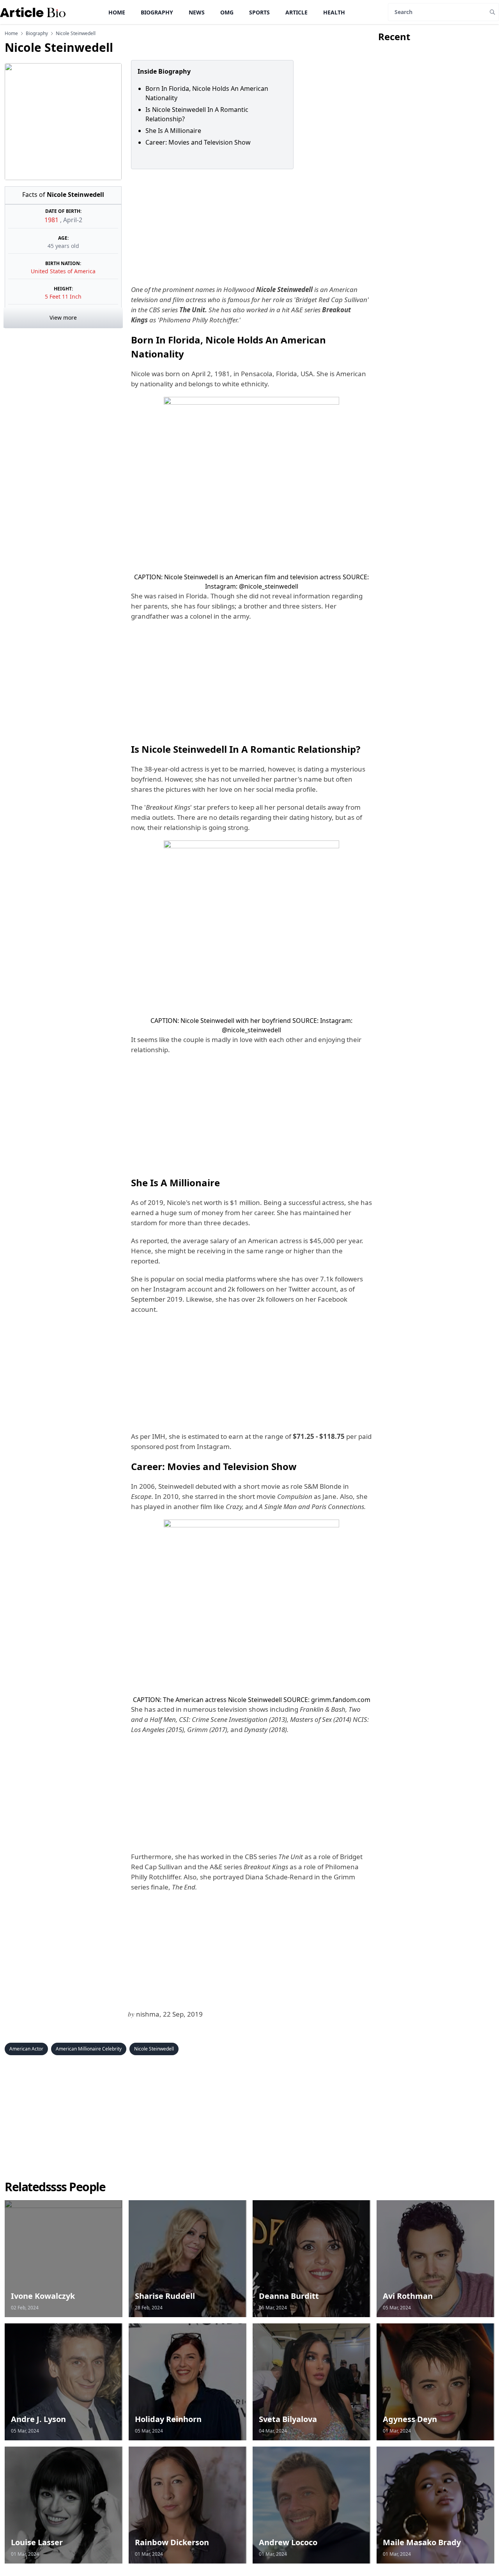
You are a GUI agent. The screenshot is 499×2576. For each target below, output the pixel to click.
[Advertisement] (250, 227)
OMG (227, 12)
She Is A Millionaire (173, 131)
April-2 (73, 220)
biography (37, 34)
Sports (259, 12)
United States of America (63, 271)
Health (334, 12)
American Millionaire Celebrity (89, 2049)
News (197, 12)
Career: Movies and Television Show (198, 142)
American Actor (26, 2049)
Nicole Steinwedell (154, 2049)
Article (296, 12)
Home (117, 12)
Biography (157, 12)
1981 (52, 220)
